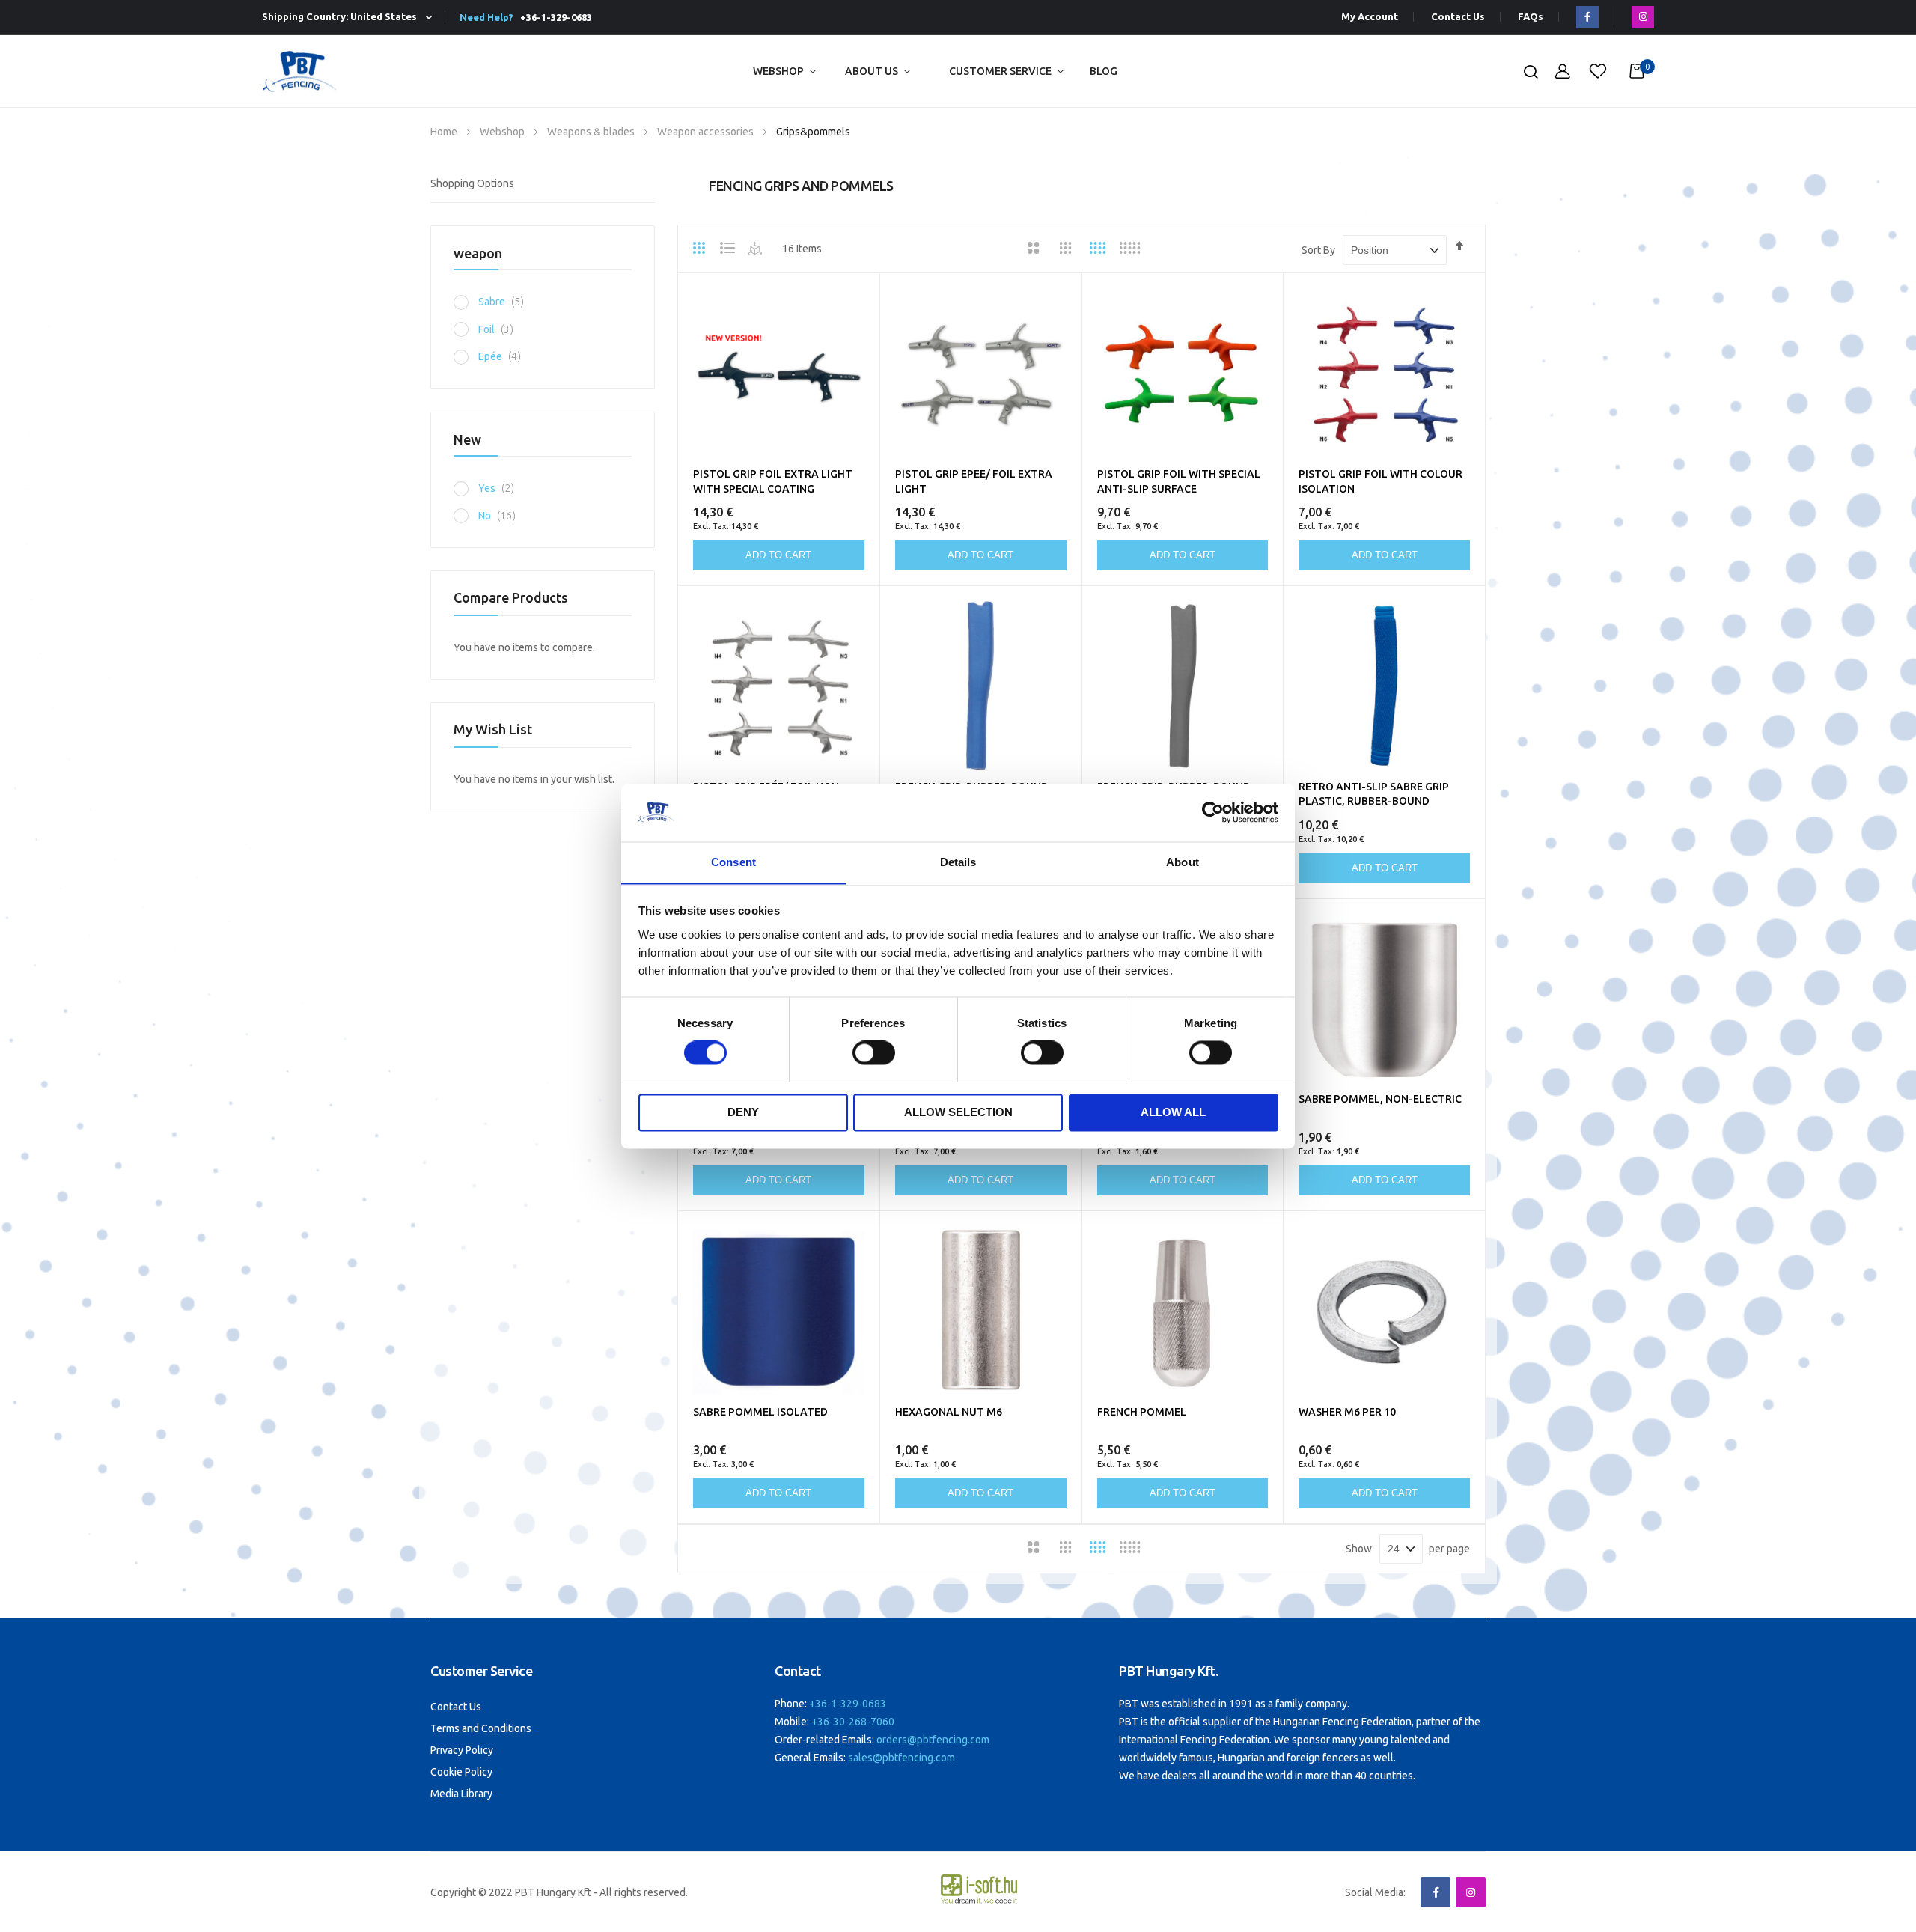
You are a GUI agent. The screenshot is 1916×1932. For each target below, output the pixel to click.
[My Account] (1563, 71)
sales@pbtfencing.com (901, 1758)
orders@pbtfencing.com (933, 1740)
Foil (500, 329)
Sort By (1318, 250)
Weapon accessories (707, 132)
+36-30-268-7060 (853, 1722)
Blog (1104, 71)
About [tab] (1183, 862)
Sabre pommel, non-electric (1380, 1099)
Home (445, 132)
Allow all (1173, 1112)
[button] (350, 18)
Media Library (461, 1794)
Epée (504, 356)
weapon (478, 253)
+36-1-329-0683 (554, 17)
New (467, 439)
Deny (743, 1112)
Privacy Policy (462, 1750)
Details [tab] (958, 862)
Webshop (778, 71)
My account (1370, 17)
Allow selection (958, 1112)
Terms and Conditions (481, 1728)
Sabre (505, 302)
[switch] (874, 1054)
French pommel (1142, 1412)
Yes (500, 488)
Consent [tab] (733, 862)
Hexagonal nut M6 (949, 1412)
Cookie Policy (461, 1772)
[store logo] (299, 71)
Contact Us (1458, 17)
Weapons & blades (592, 132)
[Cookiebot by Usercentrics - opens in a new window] (1213, 812)
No (501, 516)
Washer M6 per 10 (1347, 1412)
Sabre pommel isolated (760, 1412)
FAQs (1531, 17)
